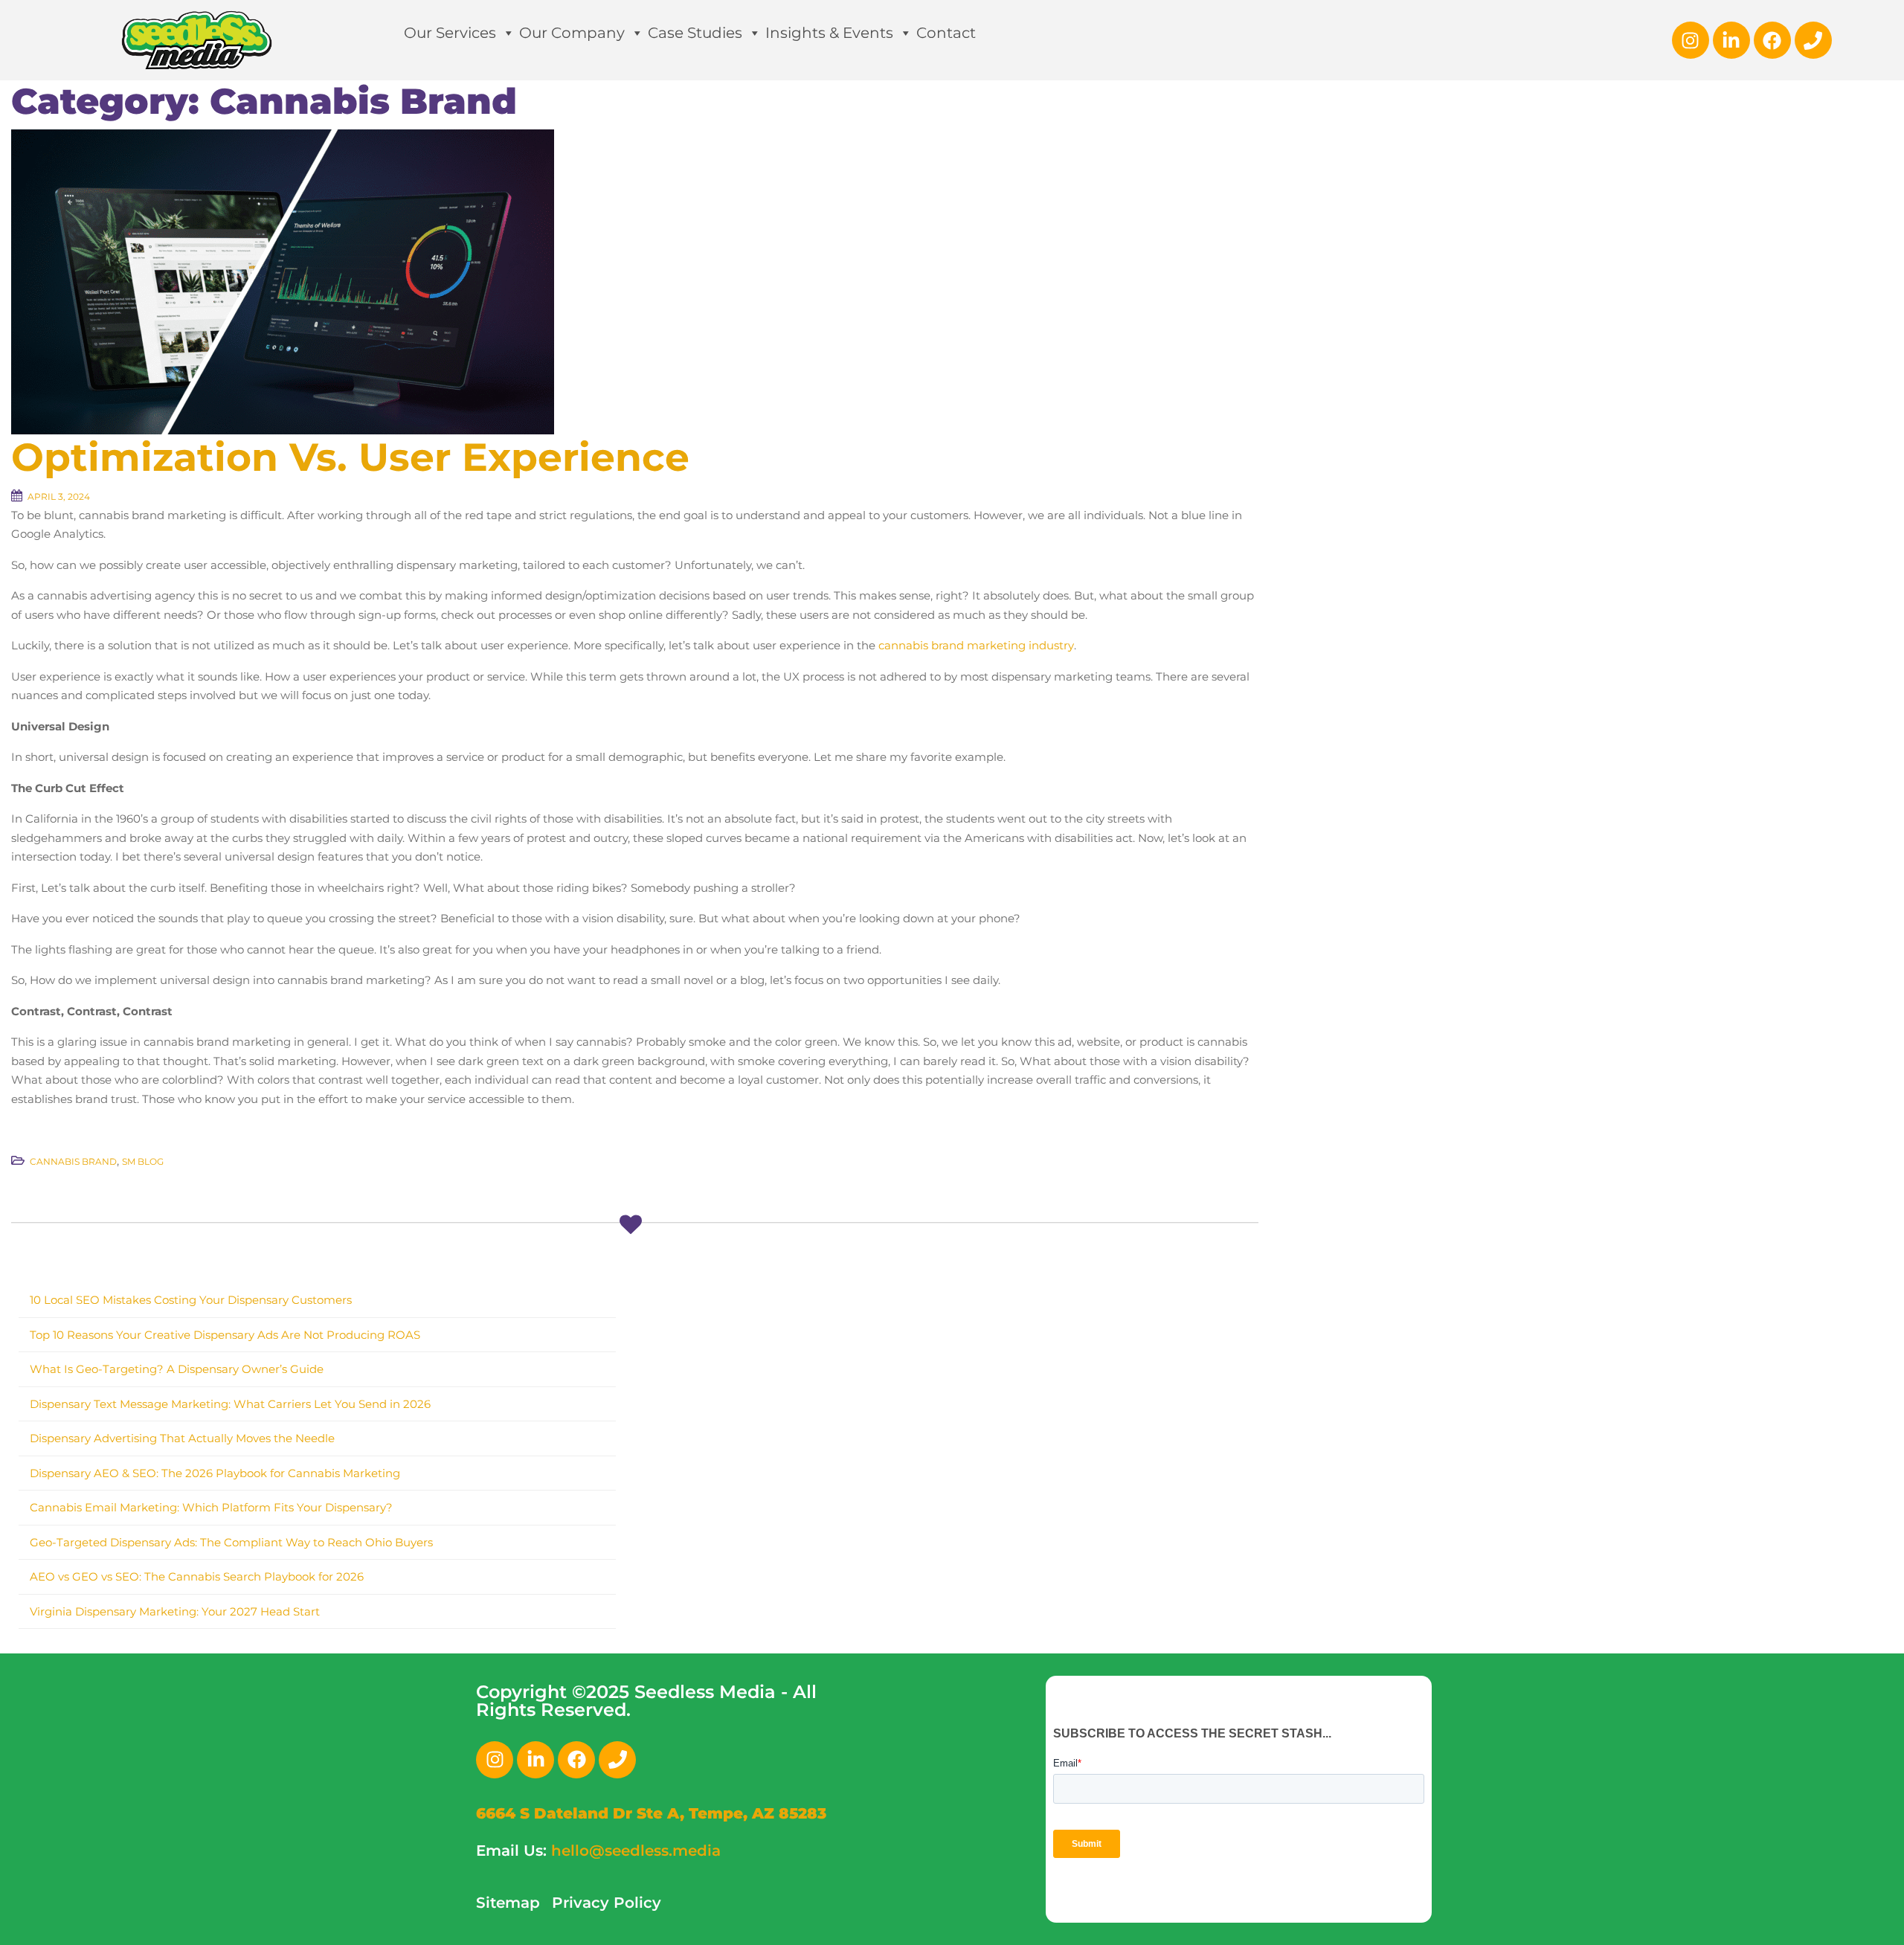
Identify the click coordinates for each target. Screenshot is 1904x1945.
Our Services (450, 33)
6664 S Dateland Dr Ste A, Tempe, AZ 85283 (651, 1813)
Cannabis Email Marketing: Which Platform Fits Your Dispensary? (211, 1507)
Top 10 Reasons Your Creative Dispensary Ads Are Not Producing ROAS (225, 1335)
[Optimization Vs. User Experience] (283, 281)
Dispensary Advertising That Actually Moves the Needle (182, 1438)
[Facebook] (1772, 40)
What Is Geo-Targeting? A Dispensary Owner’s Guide (177, 1369)
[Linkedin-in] (1731, 40)
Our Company (572, 33)
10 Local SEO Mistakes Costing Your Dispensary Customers (191, 1300)
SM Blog (143, 1161)
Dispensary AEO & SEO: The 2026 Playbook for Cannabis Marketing (215, 1473)
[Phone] (1813, 40)
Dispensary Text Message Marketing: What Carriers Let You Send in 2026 (230, 1404)
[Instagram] (1691, 40)
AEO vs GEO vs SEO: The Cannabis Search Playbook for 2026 (197, 1576)
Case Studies (695, 33)
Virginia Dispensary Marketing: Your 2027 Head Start (175, 1611)
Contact (946, 33)
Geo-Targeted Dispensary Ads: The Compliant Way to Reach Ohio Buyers (231, 1542)
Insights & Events (829, 33)
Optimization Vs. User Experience (350, 457)
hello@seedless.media (636, 1851)
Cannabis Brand (73, 1161)
